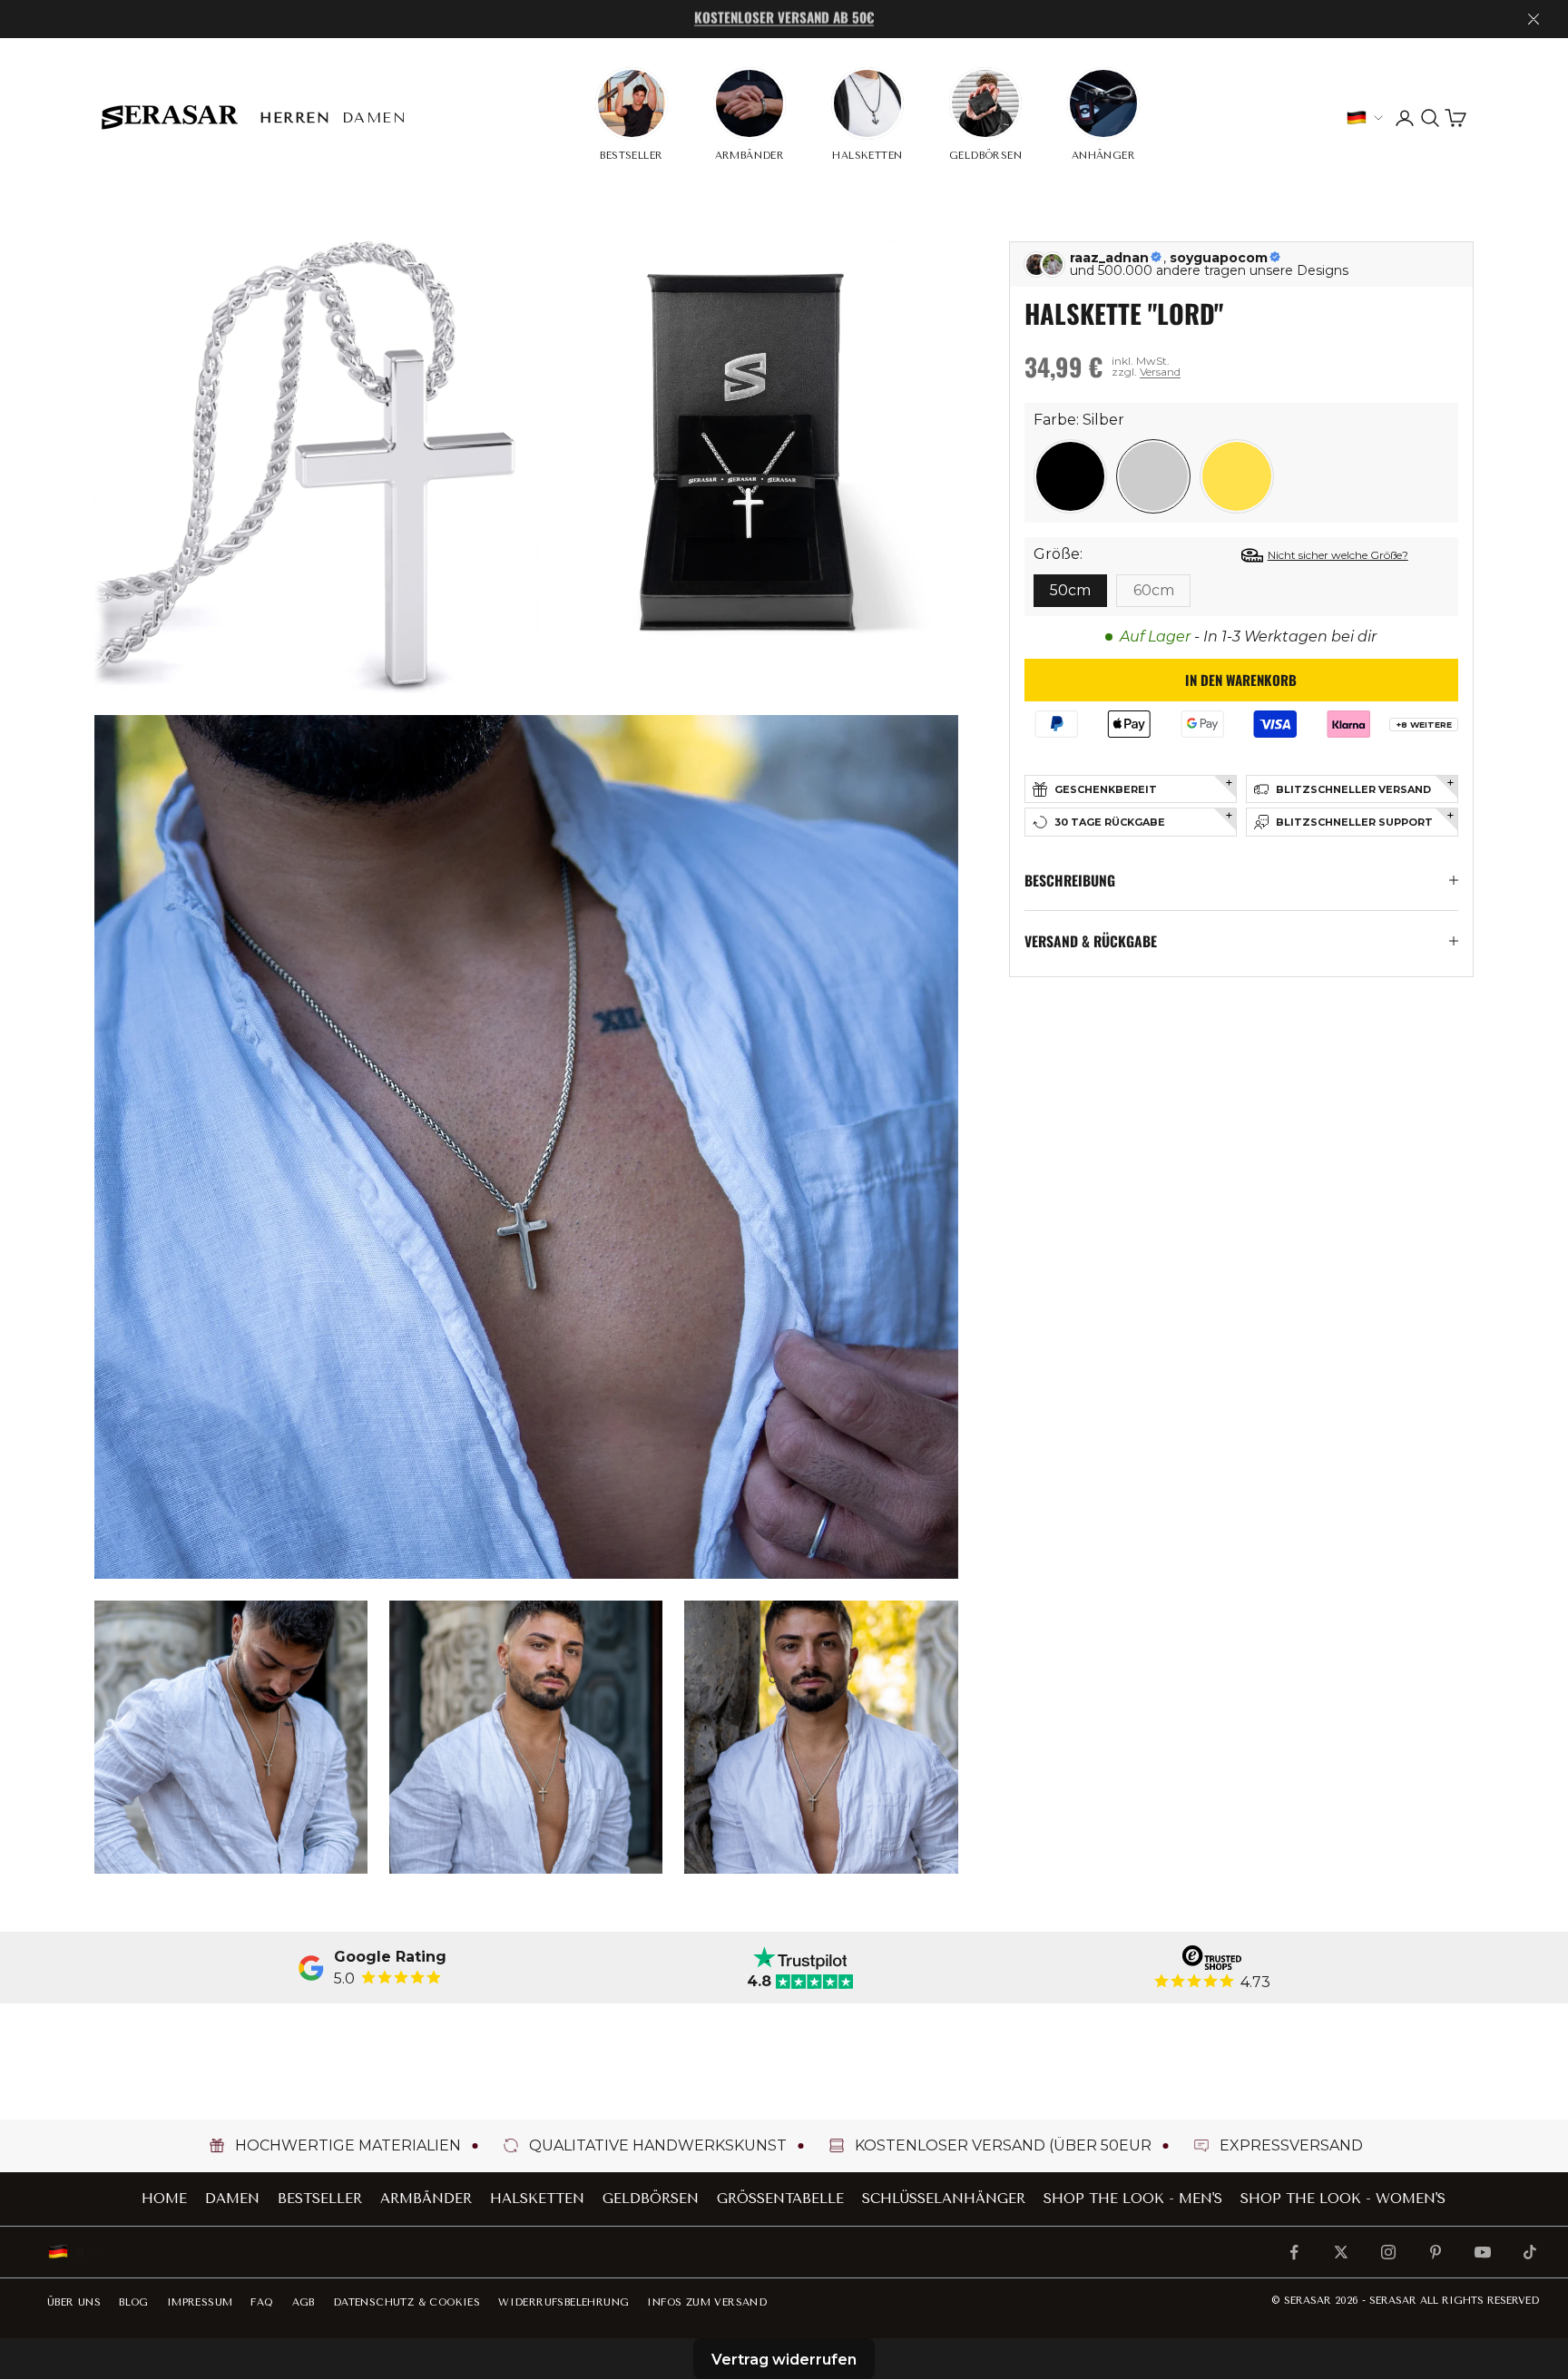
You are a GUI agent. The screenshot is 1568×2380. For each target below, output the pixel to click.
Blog (134, 2302)
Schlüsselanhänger (944, 2199)
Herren (295, 118)
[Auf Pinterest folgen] (1436, 2252)
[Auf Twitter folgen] (1341, 2252)
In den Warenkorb (1241, 680)
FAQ (262, 2302)
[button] (1071, 476)
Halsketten (537, 2199)
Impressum (200, 2302)
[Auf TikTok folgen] (1530, 2252)
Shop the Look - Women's (1343, 2199)
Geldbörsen (651, 2199)
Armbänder (426, 2199)
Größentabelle (780, 2199)
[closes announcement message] (1534, 19)
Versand (1160, 372)
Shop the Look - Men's (1133, 2199)
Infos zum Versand (707, 2302)
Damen (375, 118)
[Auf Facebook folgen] (1294, 2252)
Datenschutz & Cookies (407, 2302)
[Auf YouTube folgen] (1483, 2252)
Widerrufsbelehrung (563, 2302)
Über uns (74, 2302)
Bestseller (320, 2199)
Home (164, 2199)
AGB (304, 2302)
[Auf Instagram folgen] (1388, 2252)
